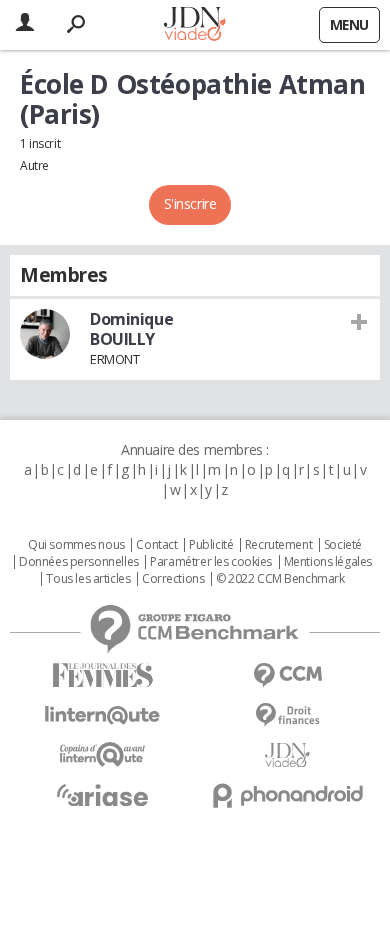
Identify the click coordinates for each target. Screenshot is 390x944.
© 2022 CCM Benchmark (280, 579)
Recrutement (278, 545)
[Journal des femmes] (102, 675)
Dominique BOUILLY (131, 329)
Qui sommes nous (76, 545)
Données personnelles (79, 562)
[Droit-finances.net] (287, 715)
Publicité (211, 545)
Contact (156, 545)
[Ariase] (102, 795)
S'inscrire (190, 203)
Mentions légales (328, 562)
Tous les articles (88, 579)
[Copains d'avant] (102, 754)
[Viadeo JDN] (287, 755)
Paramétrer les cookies (211, 562)
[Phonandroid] (287, 795)
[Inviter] (359, 321)
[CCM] (287, 675)
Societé (343, 545)
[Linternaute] (102, 715)
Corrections (173, 579)
